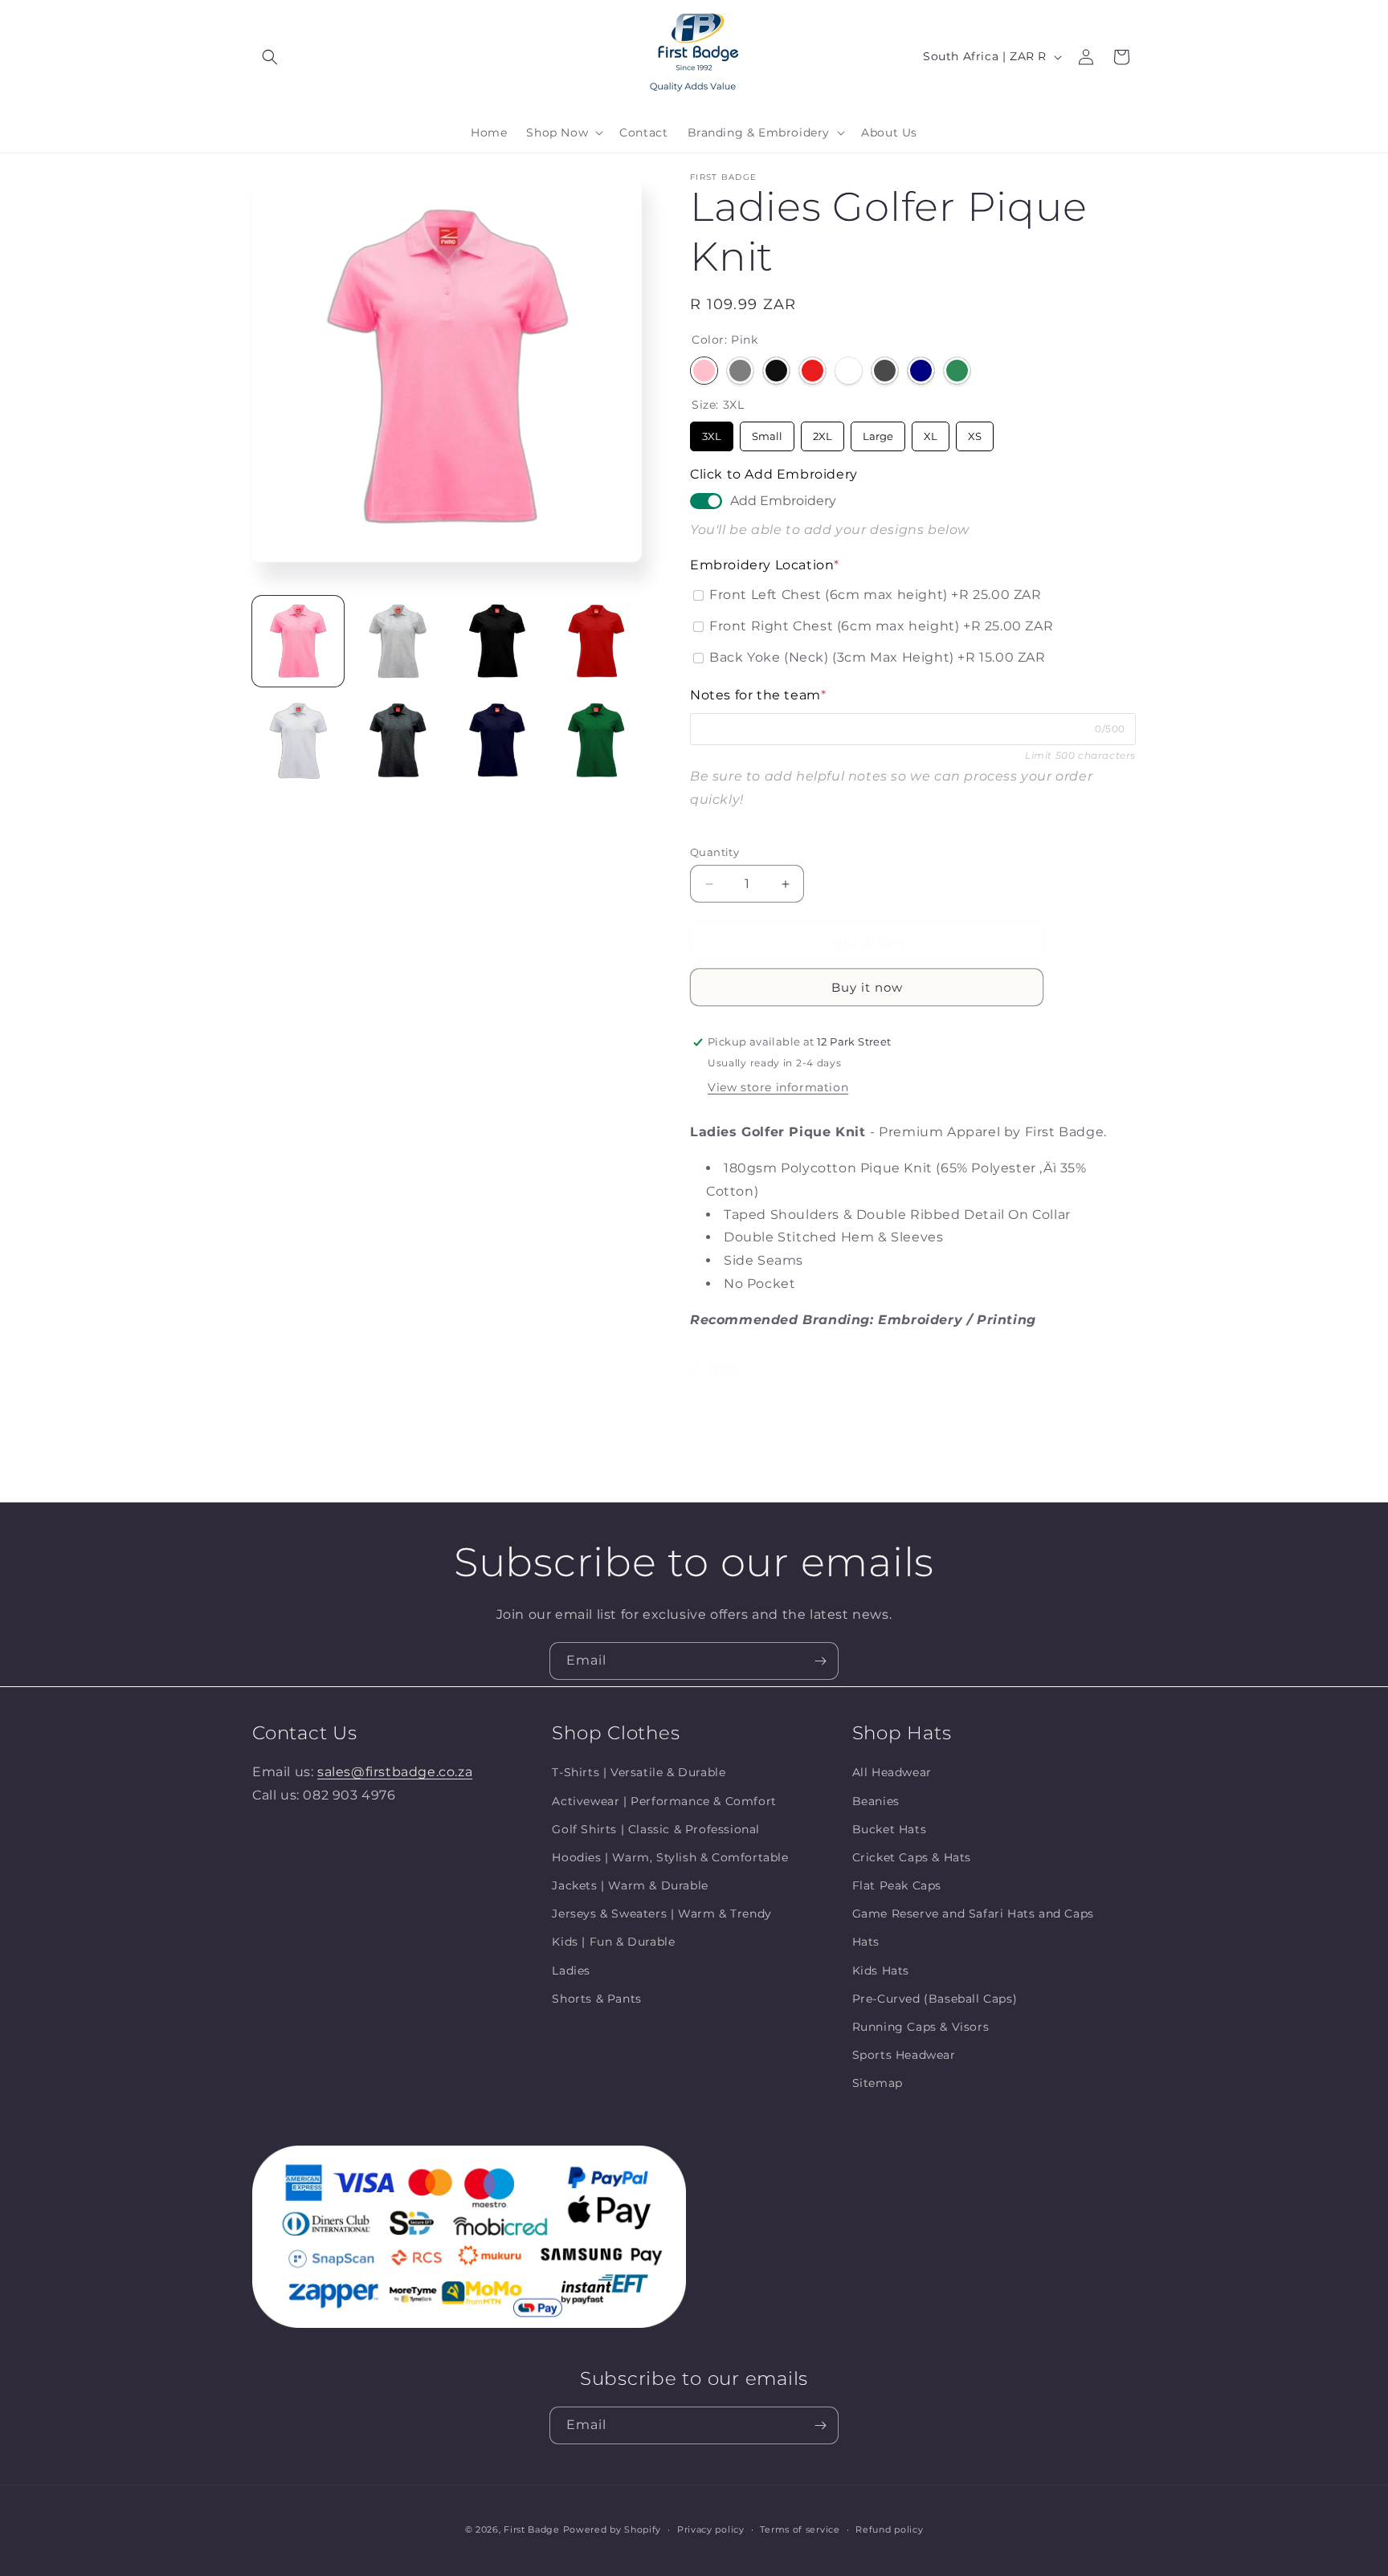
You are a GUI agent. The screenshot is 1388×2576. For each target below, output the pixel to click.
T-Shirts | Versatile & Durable (639, 1772)
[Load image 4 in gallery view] (596, 642)
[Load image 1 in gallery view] (298, 642)
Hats (866, 1942)
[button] (270, 57)
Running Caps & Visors (921, 2026)
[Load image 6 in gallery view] (398, 740)
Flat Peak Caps (897, 1885)
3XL (712, 432)
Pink (704, 371)
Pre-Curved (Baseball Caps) (935, 1998)
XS (975, 432)
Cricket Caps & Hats (912, 1857)
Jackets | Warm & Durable (630, 1885)
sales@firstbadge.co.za (395, 1772)
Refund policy (889, 2529)
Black (776, 371)
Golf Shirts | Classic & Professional (656, 1828)
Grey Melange (740, 371)
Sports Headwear (904, 2055)
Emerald (957, 371)
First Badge (532, 2529)
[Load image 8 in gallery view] (596, 740)
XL (931, 432)
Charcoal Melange (885, 371)
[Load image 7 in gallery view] (497, 740)
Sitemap (878, 2083)
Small (767, 432)
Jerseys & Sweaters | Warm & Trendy (661, 1914)
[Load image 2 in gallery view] (398, 642)
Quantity (714, 852)
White (849, 371)
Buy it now (867, 987)
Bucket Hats (890, 1828)
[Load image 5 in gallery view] (298, 740)
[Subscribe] (820, 1661)
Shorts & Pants (596, 1998)
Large (878, 432)
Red (812, 371)
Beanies (876, 1800)
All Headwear (892, 1772)
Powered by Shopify (612, 2529)
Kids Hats (881, 1970)
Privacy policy (711, 2529)
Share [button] (723, 1369)
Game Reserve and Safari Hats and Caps (973, 1914)
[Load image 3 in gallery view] (497, 642)
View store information (778, 1087)
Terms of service (800, 2529)
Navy (921, 371)
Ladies (571, 1970)
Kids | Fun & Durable (613, 1942)
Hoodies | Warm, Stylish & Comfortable (670, 1857)
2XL (823, 432)
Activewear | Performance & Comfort (664, 1800)
